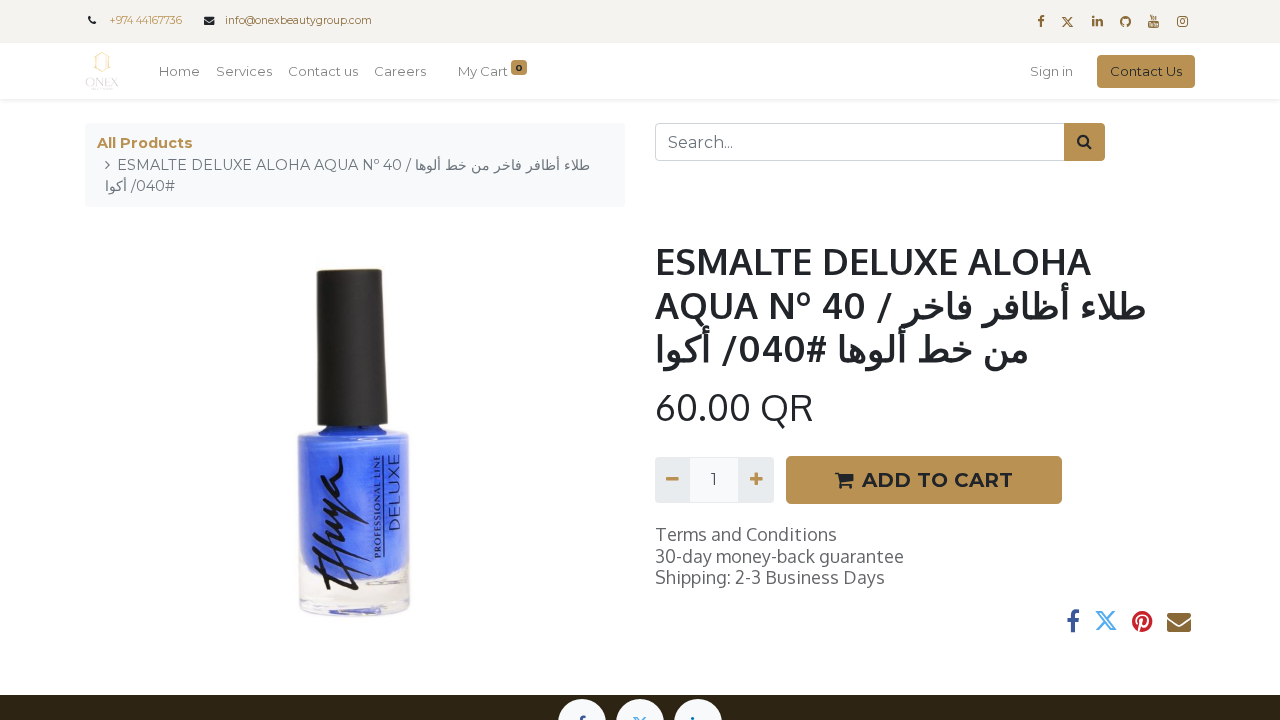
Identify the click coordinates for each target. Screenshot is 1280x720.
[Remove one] (672, 480)
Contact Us (1146, 71)
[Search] (1084, 142)
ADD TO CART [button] (937, 480)
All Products (145, 143)
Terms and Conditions (746, 534)
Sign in (1051, 71)
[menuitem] (179, 72)
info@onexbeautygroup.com (298, 20)
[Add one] (755, 480)
